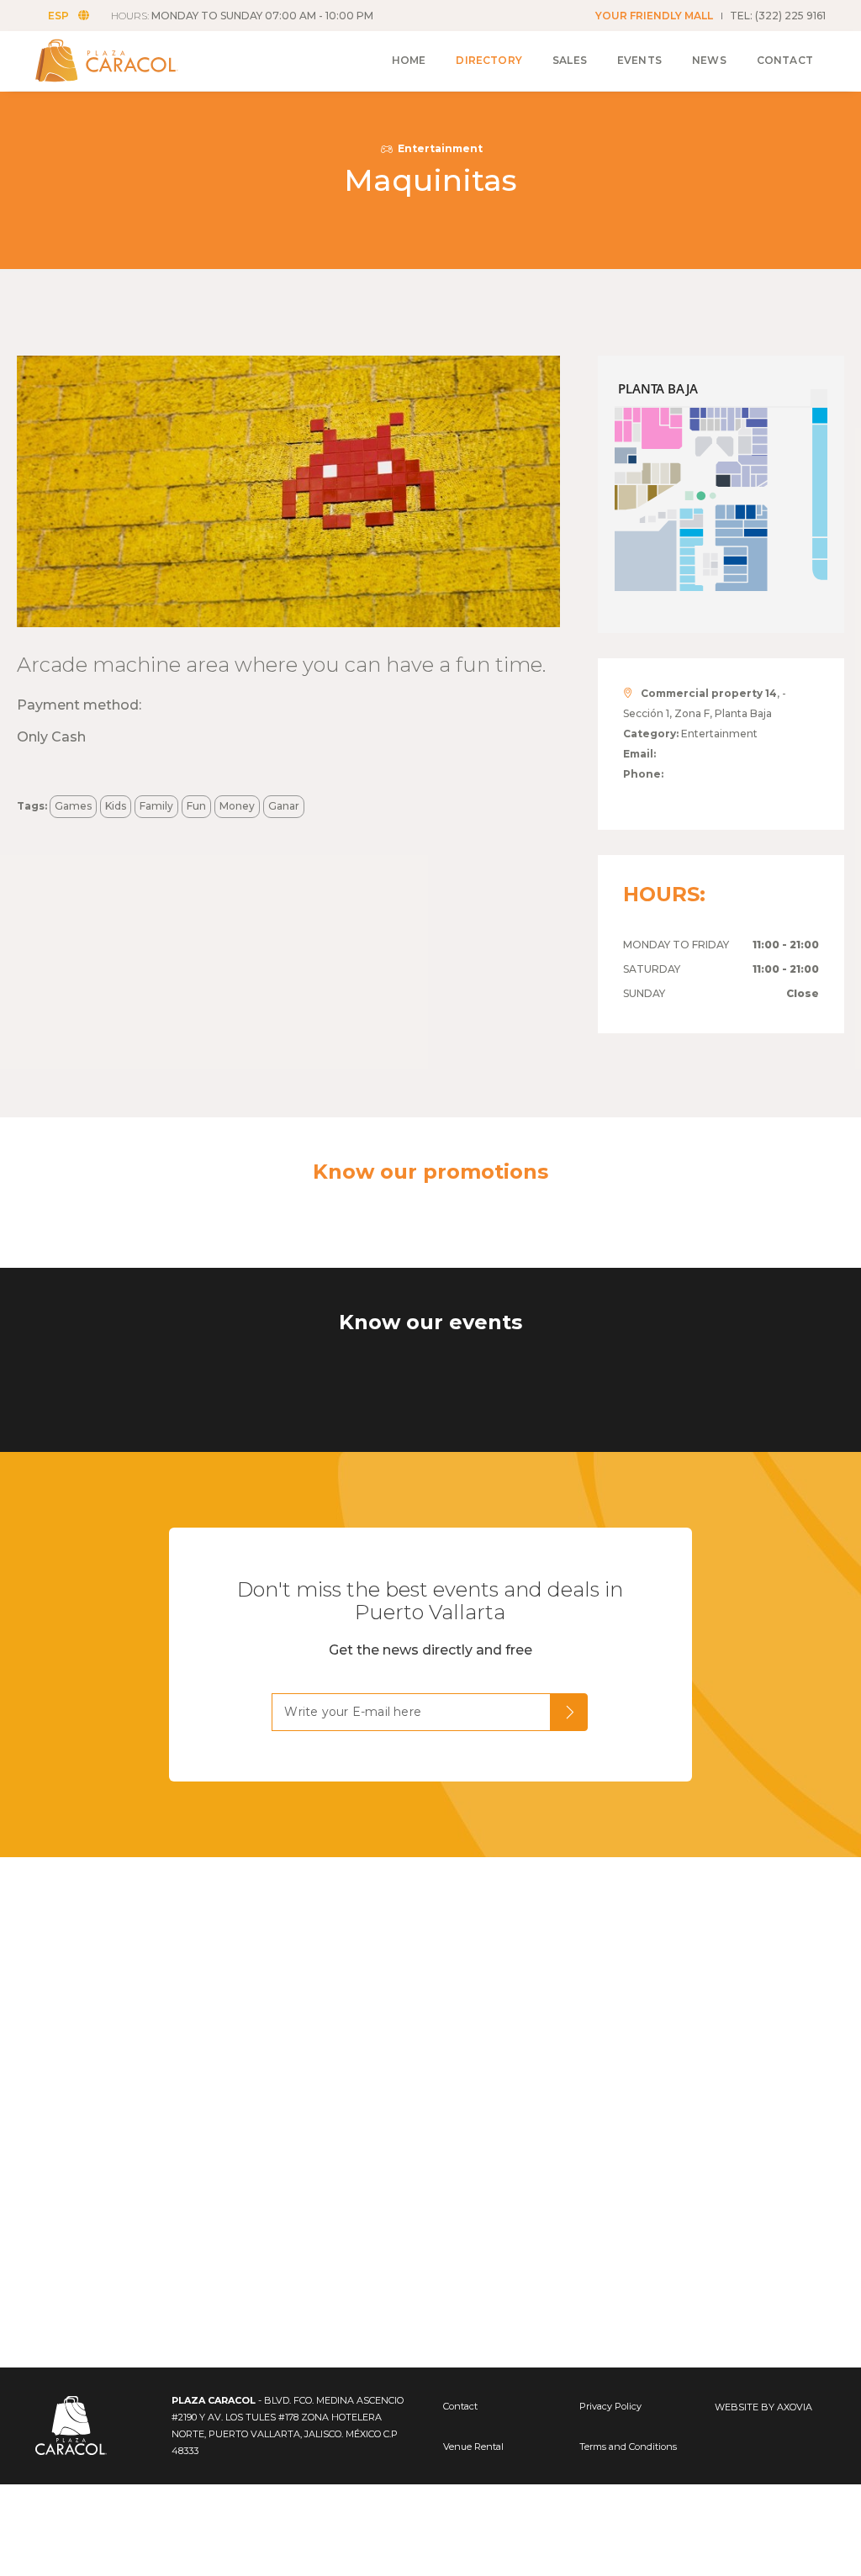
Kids (116, 806)
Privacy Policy (610, 2406)
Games (73, 806)
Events (639, 60)
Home (409, 60)
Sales (570, 60)
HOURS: (242, 16)
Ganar (284, 806)
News (709, 60)
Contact (785, 60)
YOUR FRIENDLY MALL (654, 16)
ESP (58, 16)
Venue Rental (473, 2447)
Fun (196, 806)
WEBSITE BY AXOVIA (763, 2407)
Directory (489, 60)
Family (156, 806)
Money (237, 806)
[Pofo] (126, 61)
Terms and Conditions (628, 2447)
